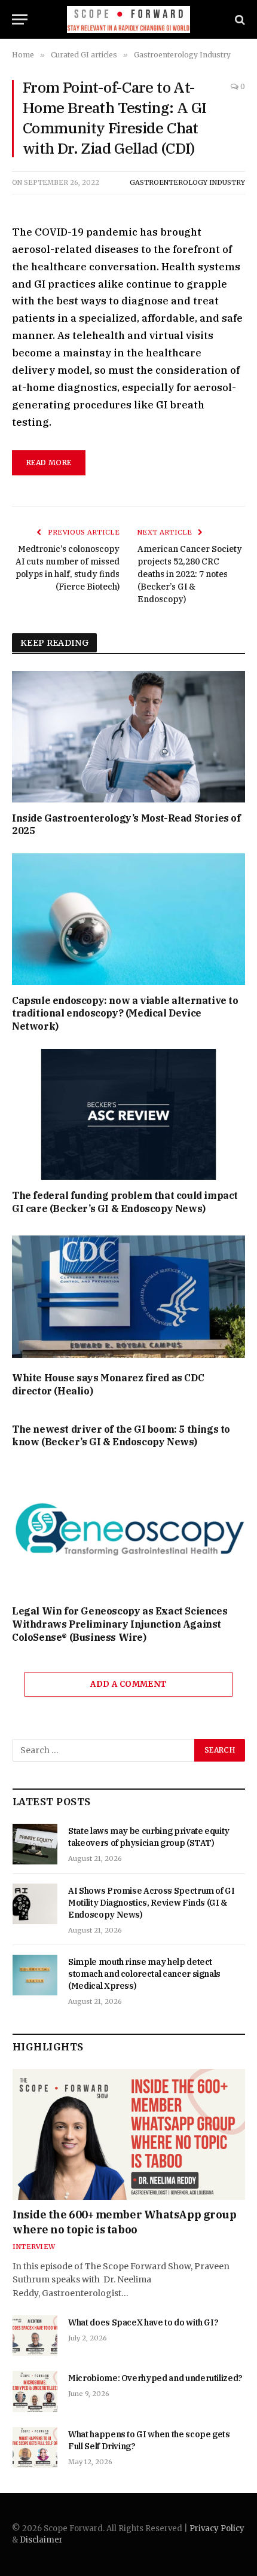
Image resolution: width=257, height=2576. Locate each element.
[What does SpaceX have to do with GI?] (35, 2336)
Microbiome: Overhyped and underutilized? (155, 2378)
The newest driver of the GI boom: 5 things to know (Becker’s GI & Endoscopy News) (121, 1436)
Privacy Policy (217, 2528)
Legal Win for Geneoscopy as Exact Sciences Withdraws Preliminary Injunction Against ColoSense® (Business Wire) (120, 1624)
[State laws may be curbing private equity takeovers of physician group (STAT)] (35, 1844)
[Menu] (20, 19)
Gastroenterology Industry (187, 182)
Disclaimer (41, 2540)
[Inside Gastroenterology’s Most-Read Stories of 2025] (128, 736)
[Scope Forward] (129, 19)
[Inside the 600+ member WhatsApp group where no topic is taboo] (129, 2134)
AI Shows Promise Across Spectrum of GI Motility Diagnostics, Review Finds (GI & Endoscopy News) (152, 1903)
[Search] (239, 19)
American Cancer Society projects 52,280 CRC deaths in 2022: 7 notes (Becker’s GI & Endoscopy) (190, 574)
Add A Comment (128, 1684)
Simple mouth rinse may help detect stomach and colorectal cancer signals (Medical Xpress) (144, 1974)
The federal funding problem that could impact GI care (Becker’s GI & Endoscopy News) (125, 1202)
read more (49, 463)
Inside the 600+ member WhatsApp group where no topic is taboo (124, 2222)
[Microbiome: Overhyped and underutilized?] (35, 2391)
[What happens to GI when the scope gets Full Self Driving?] (35, 2447)
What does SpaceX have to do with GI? (143, 2322)
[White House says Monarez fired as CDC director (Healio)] (128, 1297)
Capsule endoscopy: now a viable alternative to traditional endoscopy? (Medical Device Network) (125, 1014)
